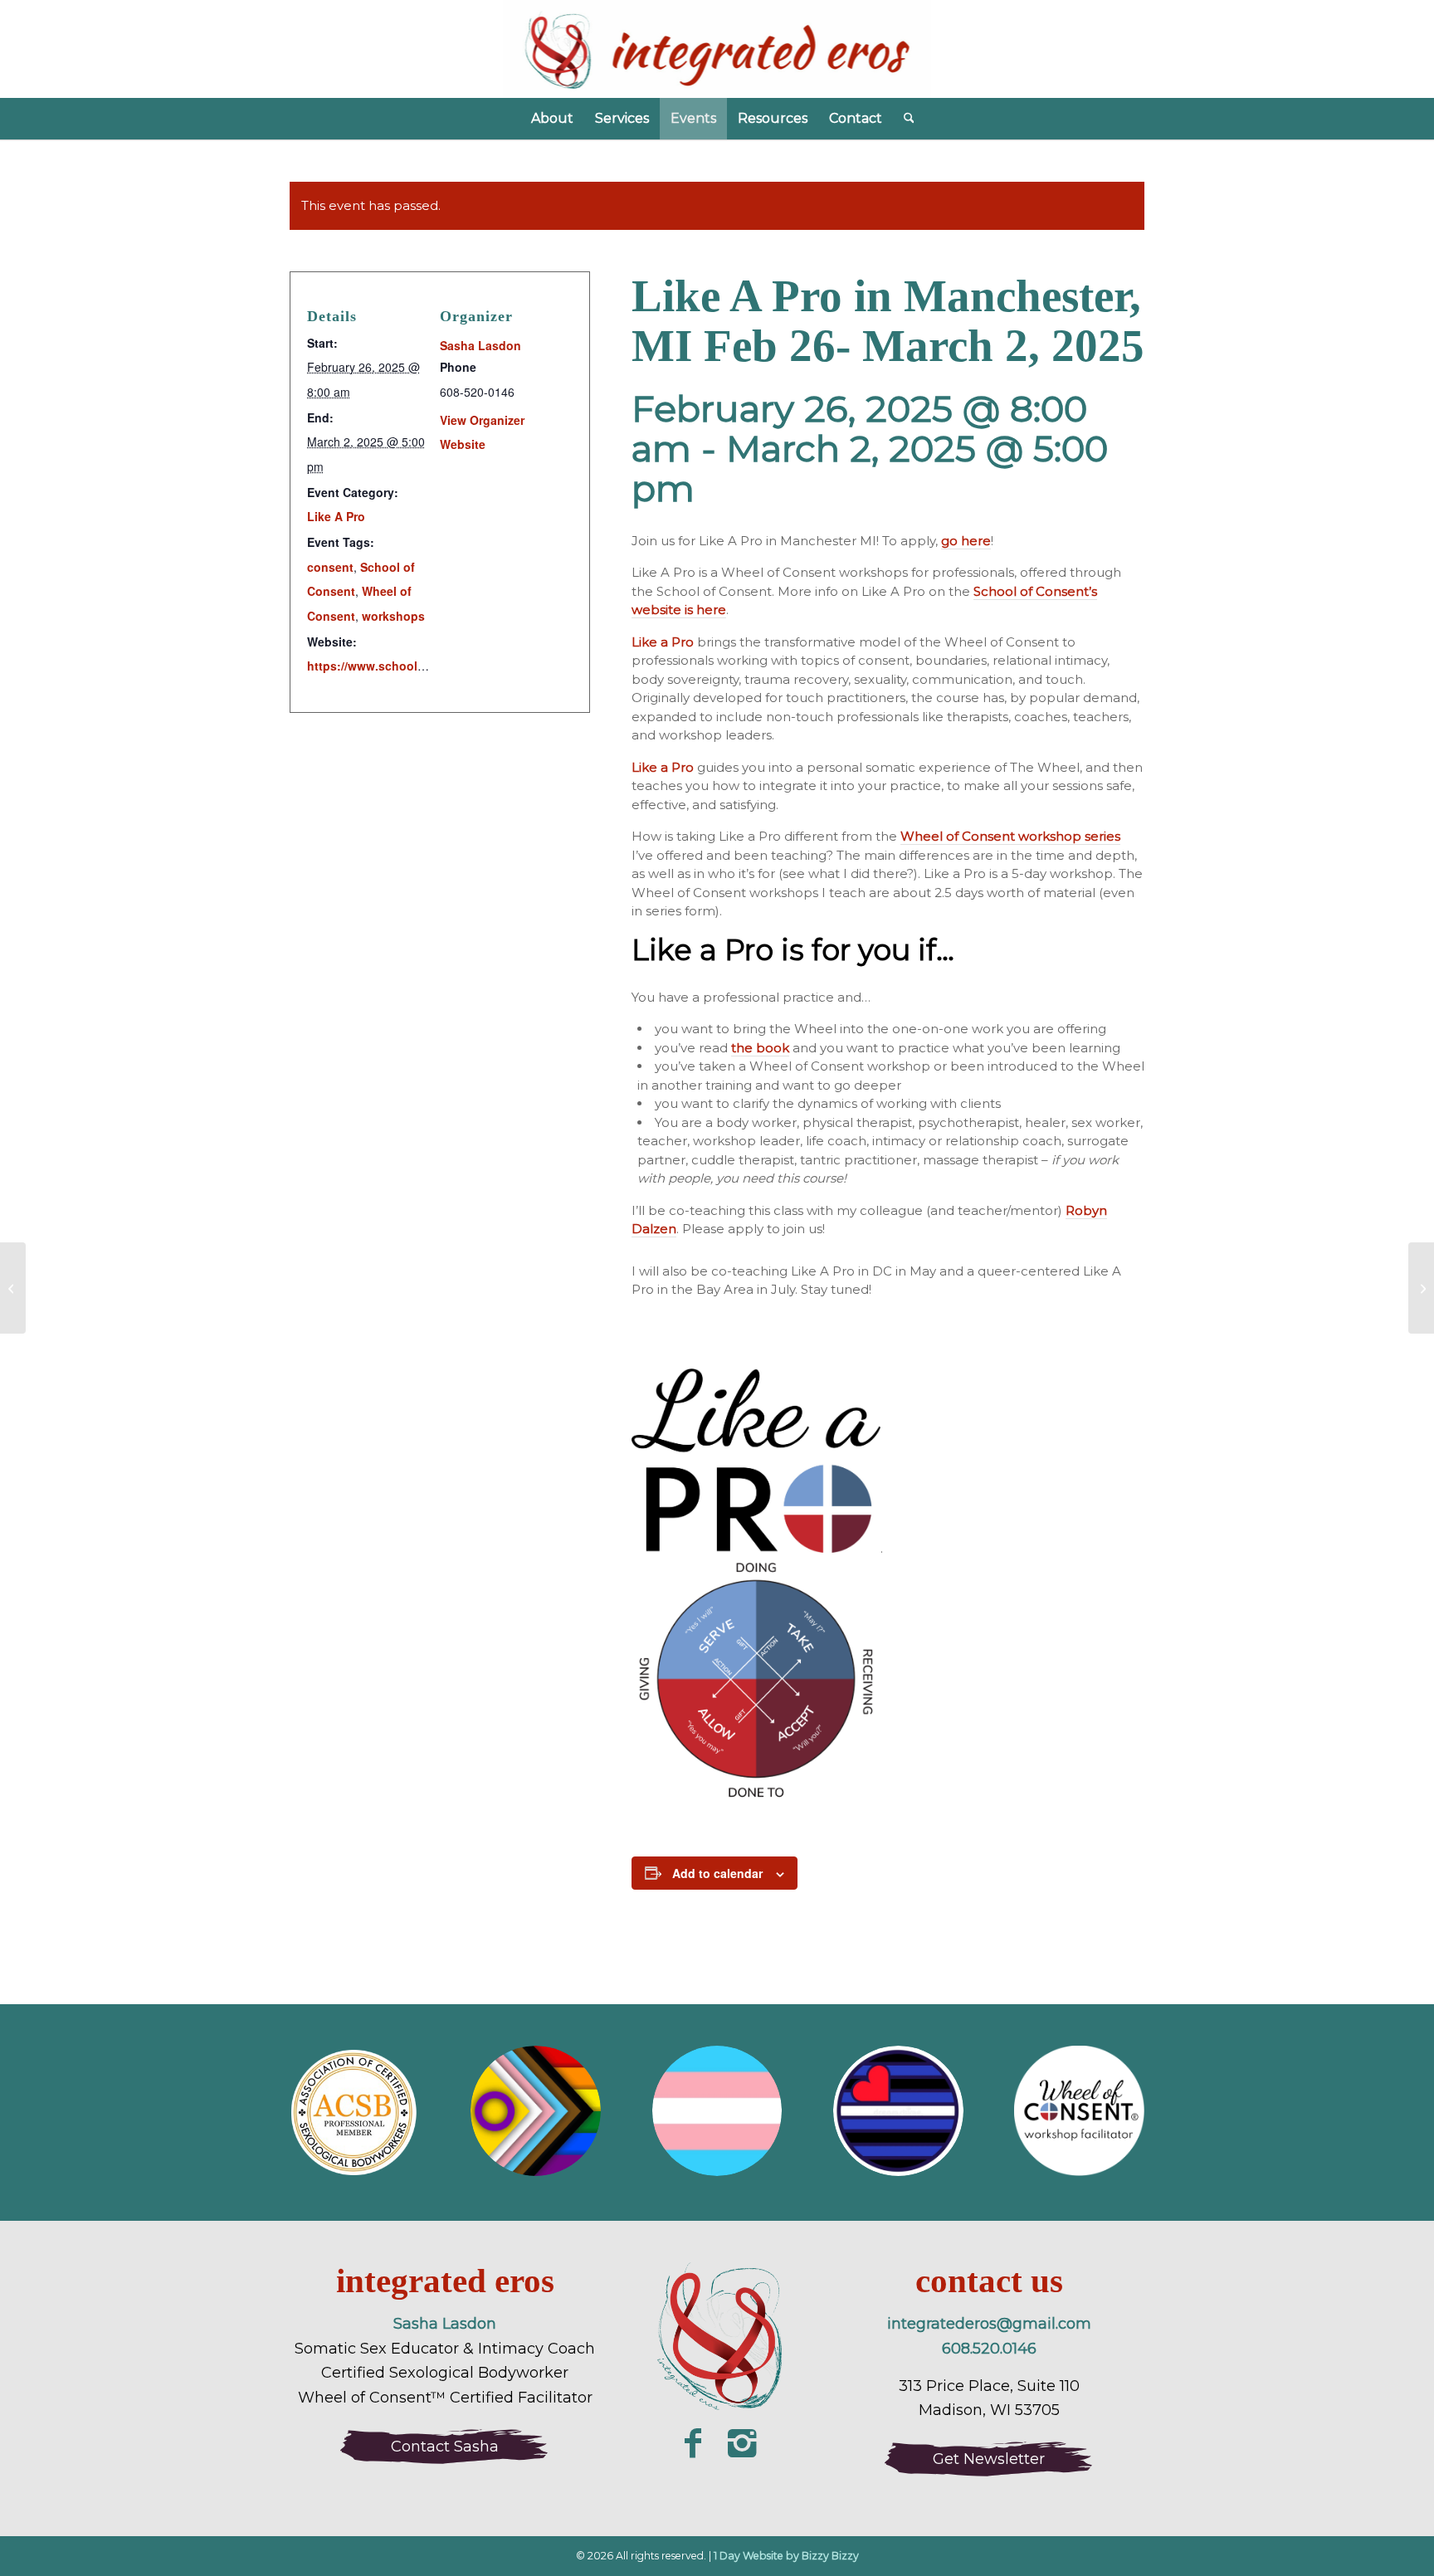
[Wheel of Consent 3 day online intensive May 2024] (13, 1288)
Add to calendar (717, 1873)
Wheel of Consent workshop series (1010, 836)
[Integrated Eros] (717, 49)
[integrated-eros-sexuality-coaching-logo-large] (717, 2339)
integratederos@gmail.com (989, 2324)
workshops (393, 616)
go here (966, 541)
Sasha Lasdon (480, 345)
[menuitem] (552, 119)
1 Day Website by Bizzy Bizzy (786, 2556)
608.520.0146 (989, 2349)
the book (760, 1048)
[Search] (904, 119)
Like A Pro (336, 516)
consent (330, 567)
